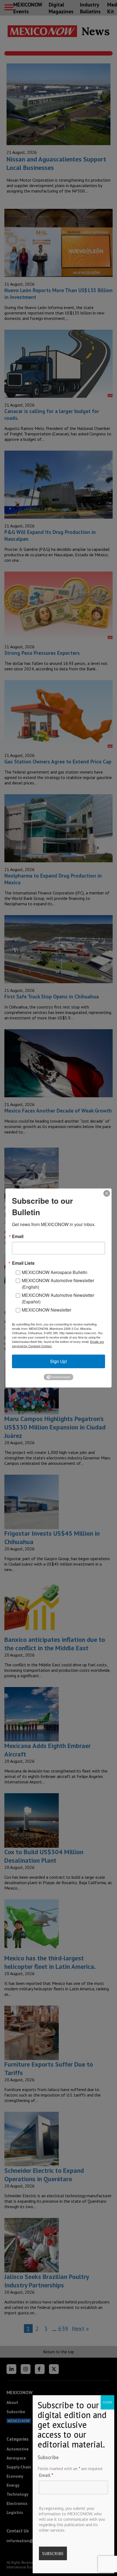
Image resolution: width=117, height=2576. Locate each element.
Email (46, 2475)
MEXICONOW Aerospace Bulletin (55, 1272)
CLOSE (107, 2402)
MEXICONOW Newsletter (47, 1310)
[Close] (107, 1193)
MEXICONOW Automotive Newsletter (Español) (58, 1298)
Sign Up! (59, 1361)
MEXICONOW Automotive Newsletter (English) (58, 1284)
